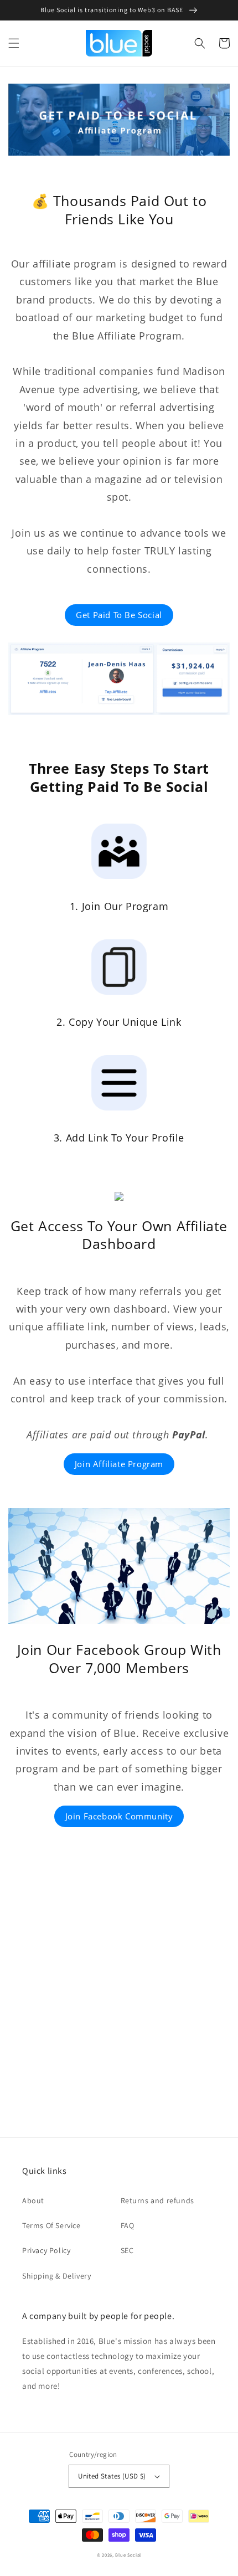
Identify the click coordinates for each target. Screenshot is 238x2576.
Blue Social (128, 2555)
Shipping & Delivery (56, 2276)
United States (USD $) (112, 2476)
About (33, 2200)
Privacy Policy (46, 2250)
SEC (127, 2250)
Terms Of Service (51, 2225)
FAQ (128, 2225)
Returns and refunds (157, 2200)
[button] (14, 43)
